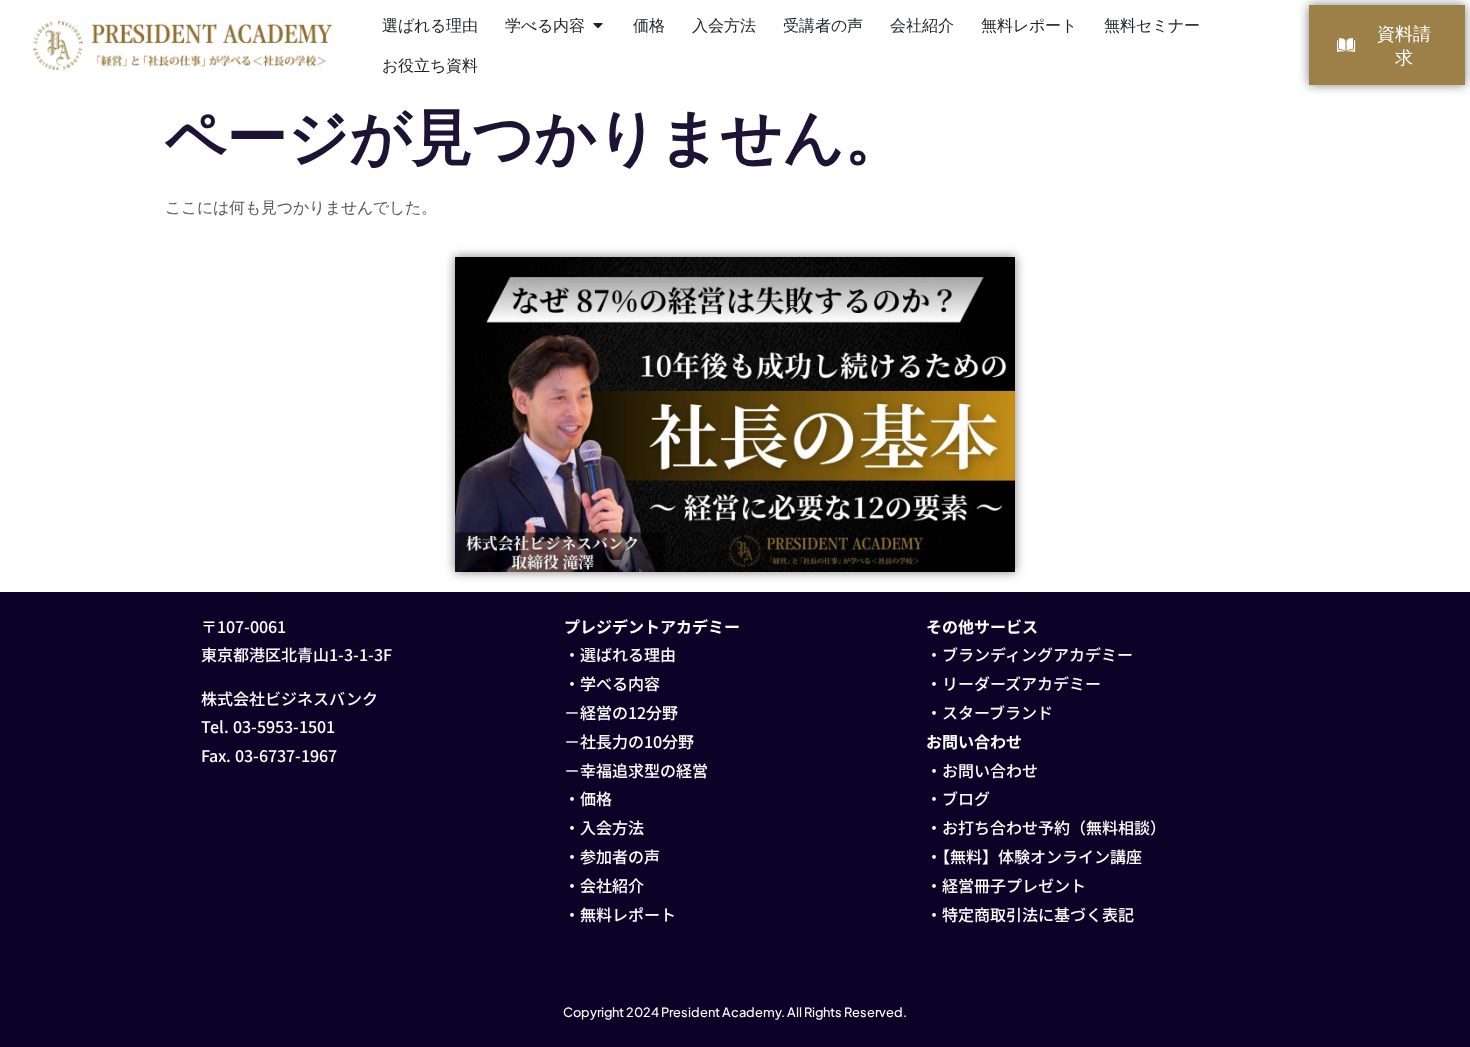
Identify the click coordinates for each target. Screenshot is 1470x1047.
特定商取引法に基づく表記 (1038, 914)
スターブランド (997, 712)
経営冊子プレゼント (1014, 885)
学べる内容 (620, 683)
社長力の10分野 (637, 741)
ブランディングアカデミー (1037, 654)
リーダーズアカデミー (1021, 683)
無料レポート (628, 914)
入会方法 (612, 827)
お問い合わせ (990, 770)
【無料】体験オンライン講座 (1042, 856)
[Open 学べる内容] (598, 25)
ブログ (966, 798)
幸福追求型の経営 (644, 770)
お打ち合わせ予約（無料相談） (1054, 827)
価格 (596, 798)
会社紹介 (612, 885)
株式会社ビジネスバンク (289, 698)
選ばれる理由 (628, 654)
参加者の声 (620, 856)
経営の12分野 (629, 712)
